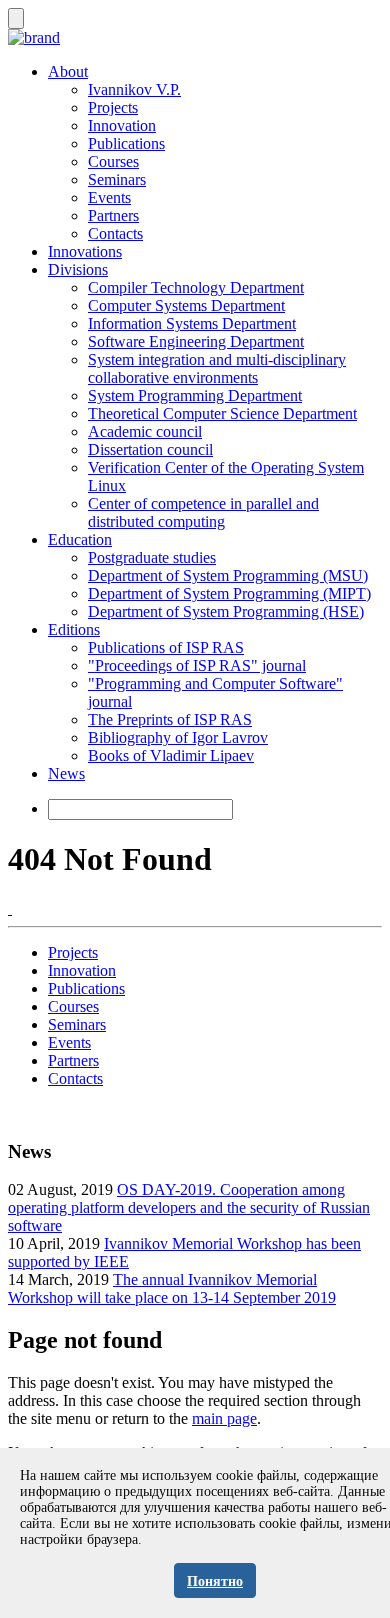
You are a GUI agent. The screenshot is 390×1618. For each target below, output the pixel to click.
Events (109, 197)
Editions (74, 629)
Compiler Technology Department (196, 287)
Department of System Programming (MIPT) (229, 593)
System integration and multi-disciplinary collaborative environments (217, 368)
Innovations (85, 251)
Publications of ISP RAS (166, 647)
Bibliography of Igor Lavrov (178, 737)
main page (224, 1418)
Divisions (78, 269)
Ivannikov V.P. (134, 89)
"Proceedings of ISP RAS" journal (197, 665)
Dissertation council (150, 449)
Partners (113, 215)
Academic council (145, 431)
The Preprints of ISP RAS (170, 719)
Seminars (117, 179)
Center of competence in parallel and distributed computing (203, 512)
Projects (113, 107)
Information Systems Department (192, 323)
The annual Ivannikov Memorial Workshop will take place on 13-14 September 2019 (172, 1288)
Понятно (215, 1581)
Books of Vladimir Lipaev (171, 755)
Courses (113, 161)
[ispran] (10, 908)
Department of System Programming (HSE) (226, 611)
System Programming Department (195, 395)
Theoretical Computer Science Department (222, 413)
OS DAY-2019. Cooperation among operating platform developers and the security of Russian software (189, 1207)
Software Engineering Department (196, 341)
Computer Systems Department (186, 305)
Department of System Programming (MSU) (228, 575)
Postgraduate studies (152, 557)
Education (80, 539)
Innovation (122, 125)
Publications (126, 143)
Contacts (115, 233)
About (68, 71)
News (66, 773)
